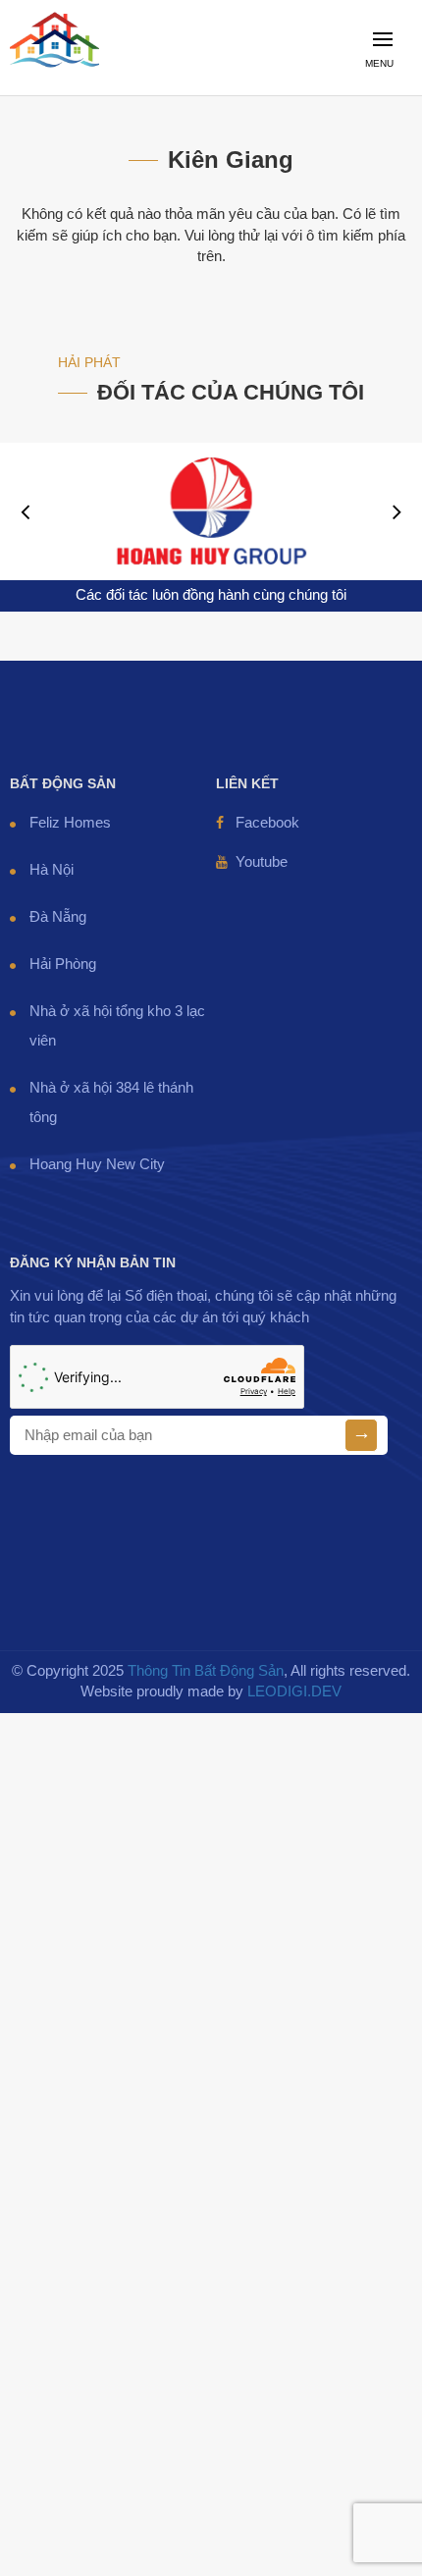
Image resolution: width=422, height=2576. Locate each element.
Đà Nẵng (58, 917)
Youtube (262, 862)
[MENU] (389, 83)
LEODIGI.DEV (294, 1691)
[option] (211, 511)
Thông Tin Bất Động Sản (206, 1671)
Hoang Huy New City (97, 1164)
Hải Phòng (63, 964)
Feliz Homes (70, 823)
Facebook (267, 823)
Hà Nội (52, 870)
